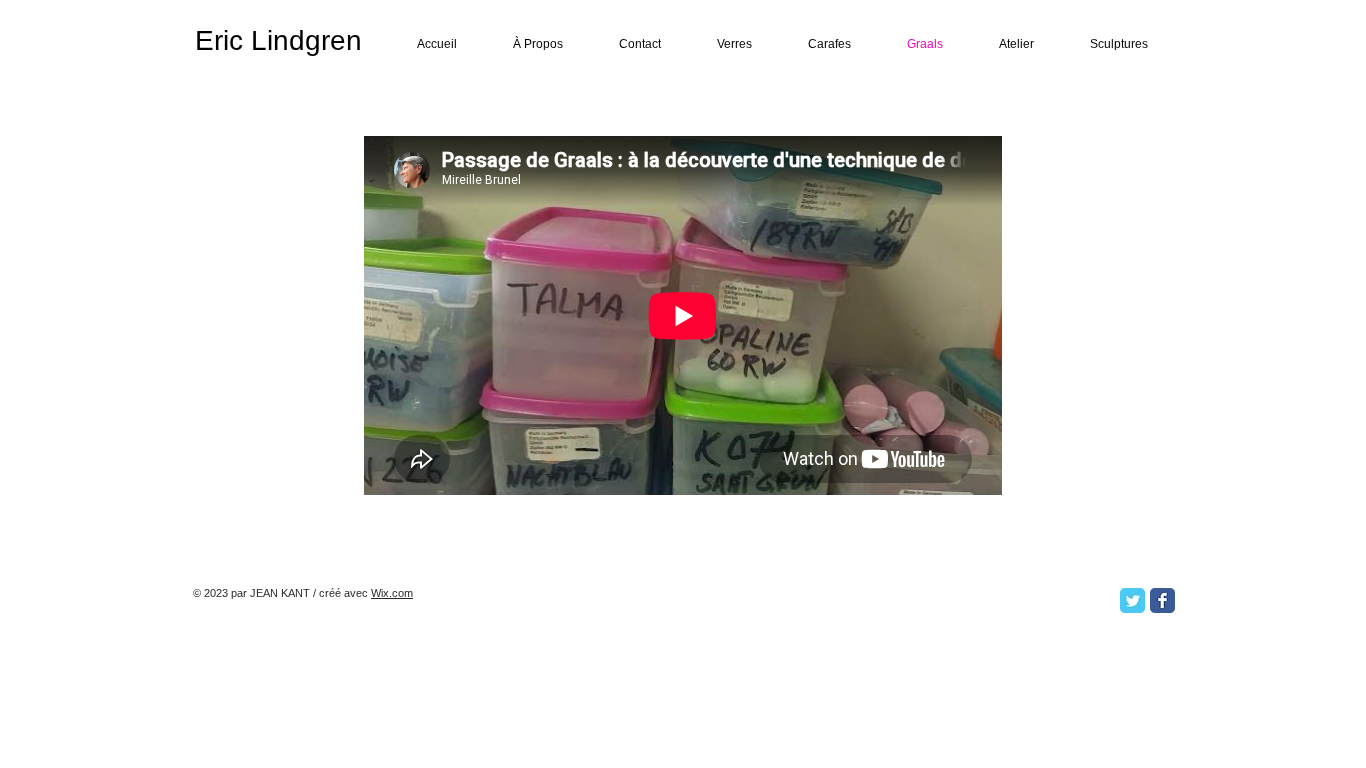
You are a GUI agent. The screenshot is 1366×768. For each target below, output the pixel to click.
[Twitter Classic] (1132, 600)
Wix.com (392, 593)
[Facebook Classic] (1162, 600)
